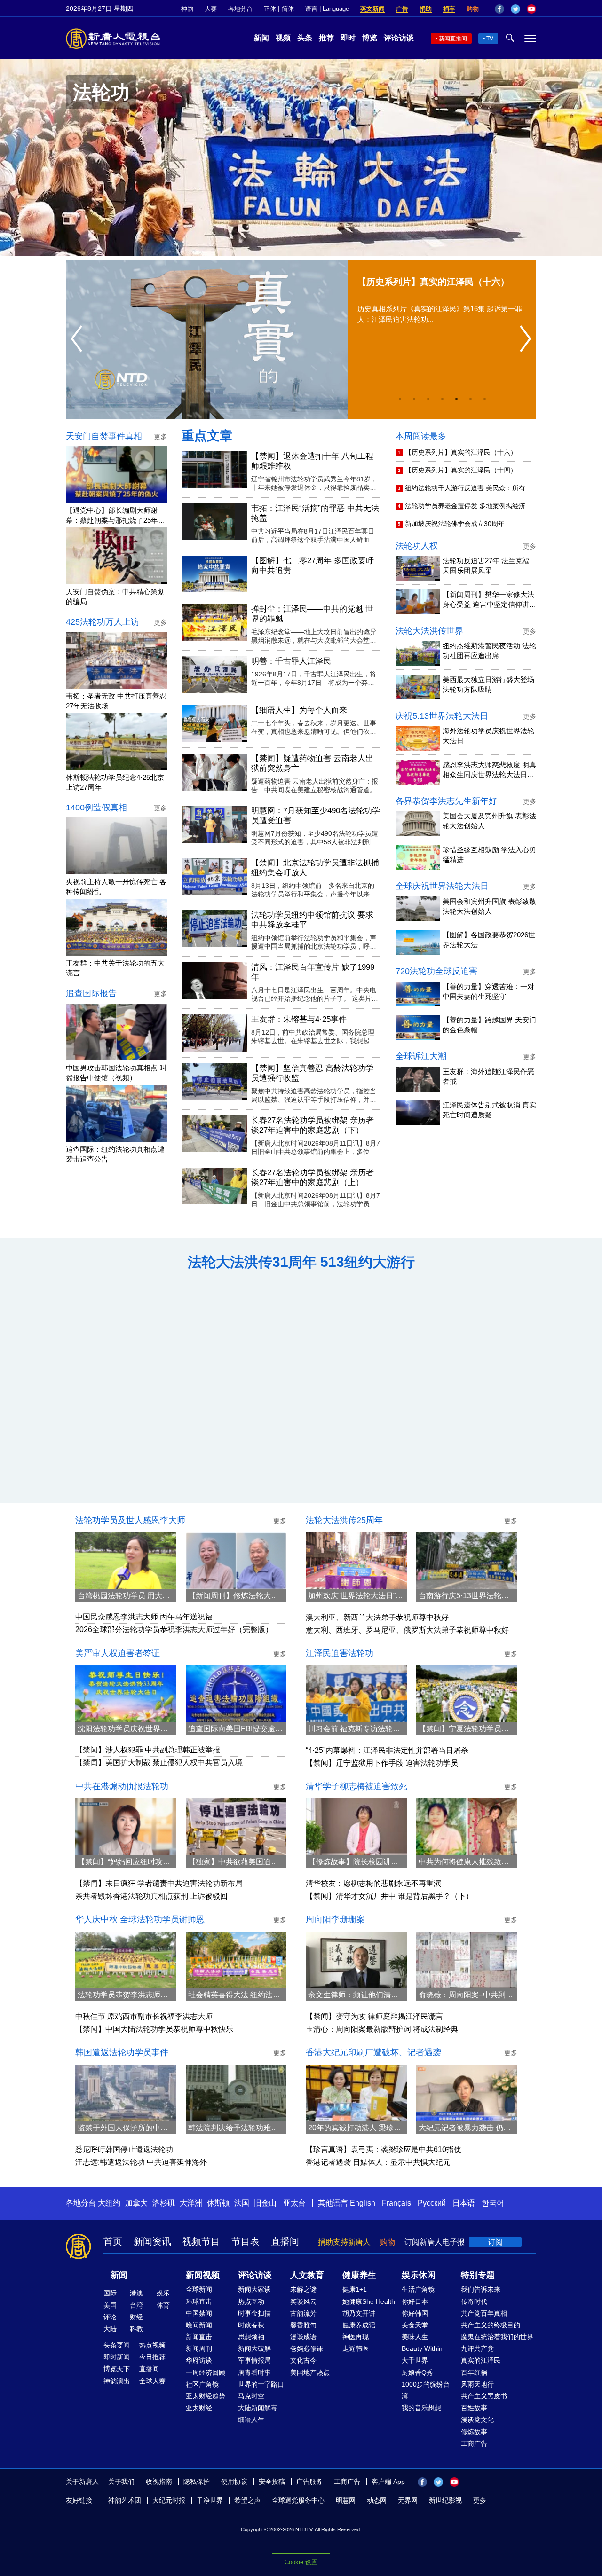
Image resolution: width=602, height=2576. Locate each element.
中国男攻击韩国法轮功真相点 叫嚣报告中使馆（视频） (116, 1073)
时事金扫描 (254, 2313)
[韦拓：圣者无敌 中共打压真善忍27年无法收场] (116, 660)
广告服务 (309, 2482)
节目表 (246, 2241)
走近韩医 (356, 2348)
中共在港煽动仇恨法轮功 (122, 1786)
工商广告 (474, 2443)
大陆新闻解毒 (258, 2408)
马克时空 (251, 2396)
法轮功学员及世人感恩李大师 (130, 1520)
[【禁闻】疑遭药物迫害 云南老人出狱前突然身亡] (214, 772)
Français (396, 2203)
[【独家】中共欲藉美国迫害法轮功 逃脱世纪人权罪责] (236, 1827)
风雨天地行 (477, 2384)
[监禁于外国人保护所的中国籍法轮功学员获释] (126, 2093)
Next (528, 339)
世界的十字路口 (261, 2384)
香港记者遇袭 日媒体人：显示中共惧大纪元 (378, 2162)
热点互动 (251, 2301)
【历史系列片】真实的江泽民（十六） (461, 452)
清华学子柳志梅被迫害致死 (356, 1786)
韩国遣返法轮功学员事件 (122, 2052)
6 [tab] (470, 399)
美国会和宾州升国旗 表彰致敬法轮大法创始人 (489, 906)
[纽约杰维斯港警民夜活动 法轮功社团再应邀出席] (418, 653)
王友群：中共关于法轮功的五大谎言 (115, 968)
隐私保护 (197, 2482)
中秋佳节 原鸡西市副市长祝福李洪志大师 (144, 2016)
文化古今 (303, 2360)
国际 (110, 2293)
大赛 (211, 9)
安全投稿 (272, 2482)
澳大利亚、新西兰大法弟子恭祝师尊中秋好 (377, 1617)
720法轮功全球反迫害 (436, 971)
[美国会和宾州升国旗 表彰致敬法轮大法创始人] (418, 909)
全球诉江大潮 (421, 1056)
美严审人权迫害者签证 (118, 1653)
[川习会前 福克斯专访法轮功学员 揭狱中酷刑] (356, 1694)
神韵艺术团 (125, 2500)
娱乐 (163, 2293)
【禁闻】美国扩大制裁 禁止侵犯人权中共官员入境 (159, 1763)
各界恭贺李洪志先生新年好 (446, 801)
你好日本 (415, 2301)
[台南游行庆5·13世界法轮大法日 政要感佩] (467, 1561)
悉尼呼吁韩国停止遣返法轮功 (124, 2149)
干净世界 (210, 2500)
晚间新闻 (199, 2325)
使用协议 (234, 2482)
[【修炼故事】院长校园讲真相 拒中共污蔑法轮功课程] (356, 1827)
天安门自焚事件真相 (104, 436)
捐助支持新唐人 (344, 2242)
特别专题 (478, 2275)
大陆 (110, 2329)
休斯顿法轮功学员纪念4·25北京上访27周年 (115, 782)
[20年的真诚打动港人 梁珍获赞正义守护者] (356, 2093)
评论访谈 (399, 38)
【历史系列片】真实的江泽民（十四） (461, 470)
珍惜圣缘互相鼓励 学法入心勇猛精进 (489, 855)
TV (490, 39)
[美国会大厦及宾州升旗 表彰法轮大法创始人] (418, 823)
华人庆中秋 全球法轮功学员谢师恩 (140, 1919)
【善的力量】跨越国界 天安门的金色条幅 (489, 1025)
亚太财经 (199, 2408)
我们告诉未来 (481, 2289)
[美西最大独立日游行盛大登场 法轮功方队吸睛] (418, 687)
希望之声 (247, 2500)
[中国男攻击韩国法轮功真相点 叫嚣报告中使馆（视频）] (116, 1032)
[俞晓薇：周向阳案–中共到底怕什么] (467, 1960)
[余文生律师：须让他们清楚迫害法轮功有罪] (356, 1960)
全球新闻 (199, 2289)
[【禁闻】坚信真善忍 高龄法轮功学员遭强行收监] (214, 1082)
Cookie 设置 (301, 2562)
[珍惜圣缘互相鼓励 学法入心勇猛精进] (418, 857)
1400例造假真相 (96, 808)
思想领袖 (251, 2337)
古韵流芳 (303, 2313)
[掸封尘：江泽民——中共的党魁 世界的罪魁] (214, 623)
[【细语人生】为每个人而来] (214, 724)
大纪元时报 (169, 2500)
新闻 (261, 38)
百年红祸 (474, 2372)
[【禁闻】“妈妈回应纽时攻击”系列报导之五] (126, 1827)
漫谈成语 (303, 2337)
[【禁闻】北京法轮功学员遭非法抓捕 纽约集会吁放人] (214, 876)
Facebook (499, 9)
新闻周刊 (199, 2348)
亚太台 (294, 2203)
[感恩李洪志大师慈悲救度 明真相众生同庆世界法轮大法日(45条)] (418, 772)
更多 (480, 2500)
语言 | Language (327, 9)
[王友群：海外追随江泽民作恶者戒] (418, 1079)
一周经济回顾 (206, 2372)
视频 (283, 38)
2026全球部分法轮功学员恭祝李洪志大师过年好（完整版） (174, 1630)
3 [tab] (428, 399)
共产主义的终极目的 (491, 2325)
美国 (110, 2305)
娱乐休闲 (419, 2275)
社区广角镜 (202, 2384)
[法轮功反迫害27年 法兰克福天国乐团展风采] (418, 568)
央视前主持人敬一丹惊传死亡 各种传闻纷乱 (116, 887)
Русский (432, 2203)
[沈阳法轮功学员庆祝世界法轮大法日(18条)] (126, 1694)
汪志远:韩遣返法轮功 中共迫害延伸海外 (141, 2162)
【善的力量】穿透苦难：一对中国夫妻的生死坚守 (488, 991)
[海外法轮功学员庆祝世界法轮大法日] (418, 738)
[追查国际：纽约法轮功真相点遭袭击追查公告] (116, 1113)
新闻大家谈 (254, 2289)
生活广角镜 (418, 2289)
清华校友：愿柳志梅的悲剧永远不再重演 (373, 1883)
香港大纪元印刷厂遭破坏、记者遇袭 (373, 2052)
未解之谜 (303, 2289)
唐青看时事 (254, 2372)
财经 (136, 2317)
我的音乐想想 (421, 2408)
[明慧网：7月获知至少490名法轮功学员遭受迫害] (214, 824)
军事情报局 (254, 2360)
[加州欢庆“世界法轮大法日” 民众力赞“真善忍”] (356, 1561)
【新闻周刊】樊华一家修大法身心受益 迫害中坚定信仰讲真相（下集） (489, 600)
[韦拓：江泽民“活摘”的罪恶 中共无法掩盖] (214, 522)
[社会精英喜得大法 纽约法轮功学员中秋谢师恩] (236, 1960)
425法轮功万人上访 (103, 622)
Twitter (515, 9)
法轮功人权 (417, 546)
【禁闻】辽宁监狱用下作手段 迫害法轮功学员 (382, 1763)
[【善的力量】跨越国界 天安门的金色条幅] (418, 1027)
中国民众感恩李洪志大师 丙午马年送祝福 (144, 1617)
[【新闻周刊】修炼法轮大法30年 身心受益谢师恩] (236, 1561)
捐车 (449, 9)
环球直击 (199, 2301)
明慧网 (346, 2500)
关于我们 (121, 2482)
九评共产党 (477, 2348)
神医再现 (356, 2337)
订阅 (495, 2242)
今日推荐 (152, 2357)
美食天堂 (415, 2325)
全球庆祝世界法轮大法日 (442, 886)
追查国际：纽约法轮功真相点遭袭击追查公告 (115, 1154)
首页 (113, 2241)
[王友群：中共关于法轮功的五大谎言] (116, 927)
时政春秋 (251, 2325)
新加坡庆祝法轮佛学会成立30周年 (455, 524)
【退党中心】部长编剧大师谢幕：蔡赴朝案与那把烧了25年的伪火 (115, 516)
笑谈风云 (303, 2301)
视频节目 (201, 2241)
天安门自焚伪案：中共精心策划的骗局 (115, 597)
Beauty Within (422, 2348)
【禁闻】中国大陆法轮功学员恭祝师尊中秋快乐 (154, 2029)
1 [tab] (400, 399)
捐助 (426, 9)
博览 (370, 38)
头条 (305, 38)
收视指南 (159, 2482)
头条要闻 (117, 2345)
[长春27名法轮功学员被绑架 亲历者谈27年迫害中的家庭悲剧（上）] (214, 1186)
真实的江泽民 (481, 2360)
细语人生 (251, 2419)
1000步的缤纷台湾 (426, 2390)
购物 (473, 9)
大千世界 (415, 2360)
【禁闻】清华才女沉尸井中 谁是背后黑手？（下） (389, 1896)
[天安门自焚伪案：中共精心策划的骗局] (116, 556)
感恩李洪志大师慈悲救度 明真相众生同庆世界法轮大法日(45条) (489, 770)
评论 (110, 2317)
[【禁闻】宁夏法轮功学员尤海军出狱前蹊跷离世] (467, 1694)
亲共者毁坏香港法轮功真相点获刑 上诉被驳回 (151, 1896)
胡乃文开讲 (359, 2313)
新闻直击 (199, 2337)
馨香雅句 (303, 2325)
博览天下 (117, 2369)
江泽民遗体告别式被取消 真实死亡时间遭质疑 (489, 1110)
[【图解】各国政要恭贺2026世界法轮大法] (418, 942)
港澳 (136, 2293)
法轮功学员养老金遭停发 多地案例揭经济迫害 (468, 507)
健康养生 (359, 2275)
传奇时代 (474, 2301)
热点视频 (152, 2345)
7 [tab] (484, 399)
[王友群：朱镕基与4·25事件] (214, 1033)
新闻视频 (203, 2275)
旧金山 (265, 2203)
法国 (242, 2203)
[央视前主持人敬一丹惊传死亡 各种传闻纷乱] (116, 846)
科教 (136, 2329)
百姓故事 (474, 2408)
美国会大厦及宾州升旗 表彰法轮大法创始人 (489, 821)
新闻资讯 (152, 2241)
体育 (163, 2305)
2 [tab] (414, 399)
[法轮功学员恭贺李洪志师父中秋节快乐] (126, 1960)
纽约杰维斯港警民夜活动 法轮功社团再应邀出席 (489, 651)
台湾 (136, 2305)
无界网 (408, 2500)
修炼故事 (474, 2432)
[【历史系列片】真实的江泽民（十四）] (218, 340)
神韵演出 (117, 2381)
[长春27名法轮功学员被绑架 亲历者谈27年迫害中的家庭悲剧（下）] (214, 1134)
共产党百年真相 (484, 2313)
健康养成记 (359, 2325)
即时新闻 (117, 2357)
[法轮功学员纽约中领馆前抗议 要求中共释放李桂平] (214, 929)
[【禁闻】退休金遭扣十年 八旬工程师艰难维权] (214, 470)
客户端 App (388, 2482)
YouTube (531, 9)
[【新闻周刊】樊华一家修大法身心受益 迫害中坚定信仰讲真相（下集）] (418, 602)
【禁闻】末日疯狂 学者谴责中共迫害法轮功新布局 (159, 1883)
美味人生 (415, 2337)
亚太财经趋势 (206, 2396)
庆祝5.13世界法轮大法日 (442, 716)
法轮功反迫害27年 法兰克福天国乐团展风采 (486, 565)
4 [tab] (442, 399)
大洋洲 (191, 2203)
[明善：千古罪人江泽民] (214, 675)
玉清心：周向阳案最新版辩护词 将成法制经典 (382, 2029)
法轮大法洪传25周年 (344, 1520)
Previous (79, 339)
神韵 (187, 9)
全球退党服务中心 (298, 2500)
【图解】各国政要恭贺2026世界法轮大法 (489, 940)
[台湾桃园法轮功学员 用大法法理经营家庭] (126, 1561)
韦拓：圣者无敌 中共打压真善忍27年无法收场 (116, 701)
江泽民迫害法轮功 (340, 1653)
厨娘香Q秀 (417, 2372)
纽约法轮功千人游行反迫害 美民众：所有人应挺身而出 (468, 489)
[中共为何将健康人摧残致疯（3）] (467, 1827)
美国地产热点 (310, 2372)
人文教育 (307, 2275)
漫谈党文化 (477, 2419)
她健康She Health (369, 2301)
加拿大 (136, 2203)
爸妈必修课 (307, 2348)
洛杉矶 (164, 2203)
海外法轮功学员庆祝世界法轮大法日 (488, 736)
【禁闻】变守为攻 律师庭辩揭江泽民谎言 (374, 2016)
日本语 (464, 2203)
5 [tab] (456, 399)
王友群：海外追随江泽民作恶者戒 (488, 1076)
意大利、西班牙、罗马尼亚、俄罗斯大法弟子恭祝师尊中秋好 (407, 1630)
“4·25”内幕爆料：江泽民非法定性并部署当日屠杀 (387, 1750)
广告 (402, 9)
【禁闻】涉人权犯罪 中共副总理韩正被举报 (148, 1750)
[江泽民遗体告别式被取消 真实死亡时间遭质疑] (418, 1112)
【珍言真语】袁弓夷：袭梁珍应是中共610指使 (384, 2149)
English (363, 2203)
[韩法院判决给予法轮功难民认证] (236, 2093)
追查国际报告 (91, 993)
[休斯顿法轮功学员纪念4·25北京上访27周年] (116, 742)
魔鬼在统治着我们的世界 (497, 2337)
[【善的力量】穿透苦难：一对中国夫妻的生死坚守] (418, 994)
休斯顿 (218, 2203)
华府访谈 (199, 2360)
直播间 (285, 2241)
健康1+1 (355, 2289)
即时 (348, 38)
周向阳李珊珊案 (335, 1919)
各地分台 (240, 9)
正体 (270, 9)
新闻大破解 (254, 2348)
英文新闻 (372, 9)
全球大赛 (152, 2381)
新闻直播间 (453, 39)
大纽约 (109, 2203)
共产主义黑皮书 (484, 2396)
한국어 (493, 2203)
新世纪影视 (445, 2500)
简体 (288, 9)
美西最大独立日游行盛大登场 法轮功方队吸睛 (488, 684)
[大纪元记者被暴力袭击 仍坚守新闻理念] (467, 2093)
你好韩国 (415, 2313)
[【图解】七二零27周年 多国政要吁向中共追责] (214, 574)
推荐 (326, 38)
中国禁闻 (199, 2313)
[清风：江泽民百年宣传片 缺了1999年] (214, 981)
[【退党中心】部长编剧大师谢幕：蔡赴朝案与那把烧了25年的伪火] (116, 475)
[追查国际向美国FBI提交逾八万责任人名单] (236, 1694)
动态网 (377, 2500)
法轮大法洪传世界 (429, 631)
